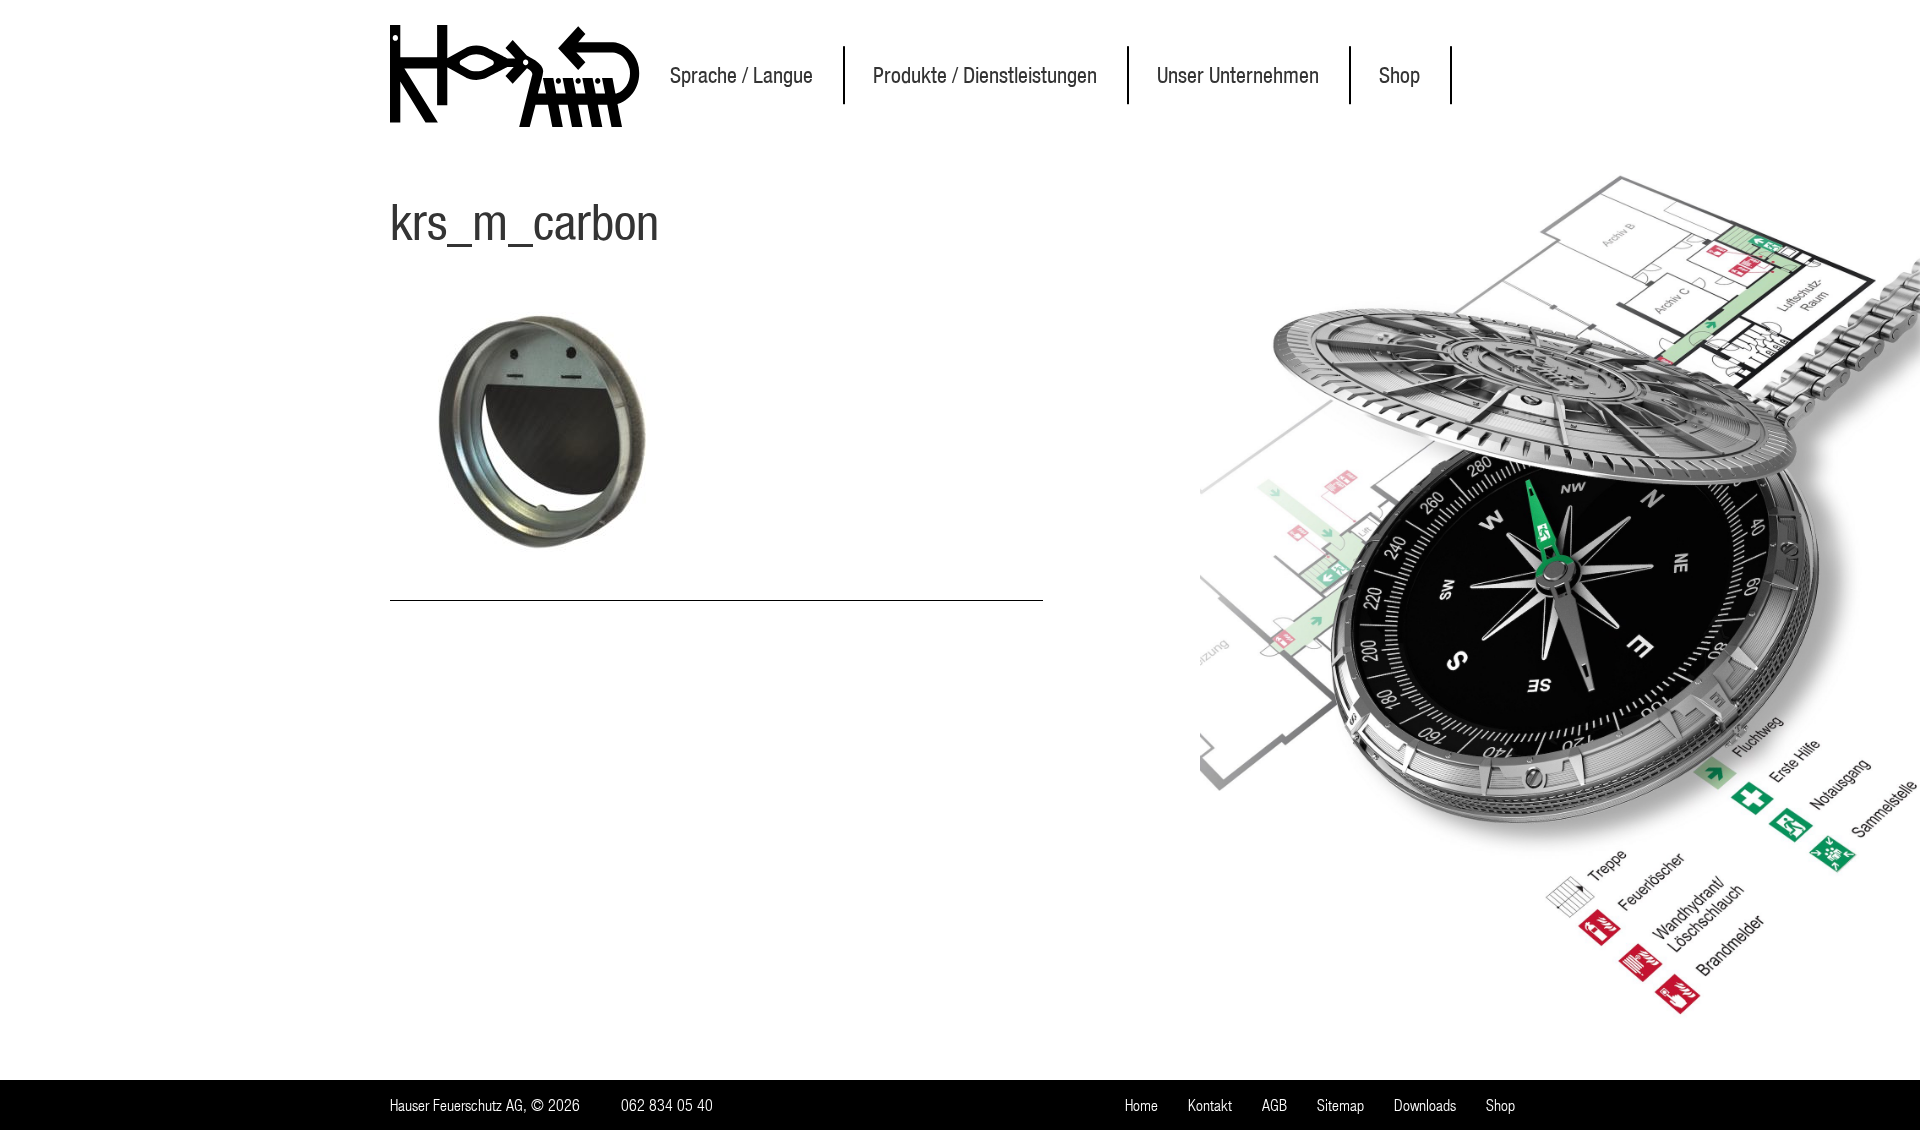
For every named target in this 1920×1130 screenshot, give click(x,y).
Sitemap (1340, 1105)
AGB (1274, 1105)
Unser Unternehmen (1238, 75)
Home (1141, 1105)
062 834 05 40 (667, 1105)
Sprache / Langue (741, 75)
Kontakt (1210, 1105)
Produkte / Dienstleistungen (985, 75)
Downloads (1425, 1105)
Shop (1399, 75)
